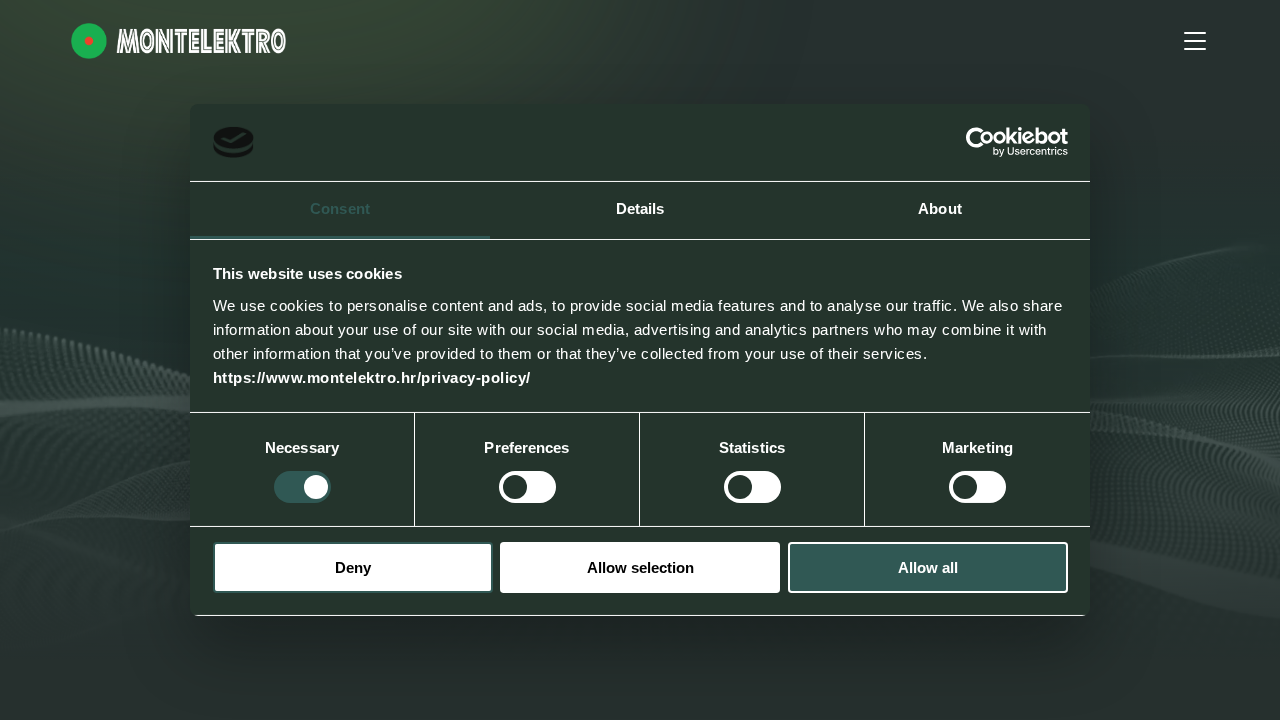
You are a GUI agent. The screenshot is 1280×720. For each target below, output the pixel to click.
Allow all (928, 567)
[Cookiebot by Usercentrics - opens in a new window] (980, 142)
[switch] (527, 487)
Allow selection (640, 567)
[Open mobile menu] (1195, 41)
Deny (353, 567)
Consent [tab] (340, 208)
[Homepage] (178, 41)
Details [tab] (640, 208)
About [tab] (940, 208)
